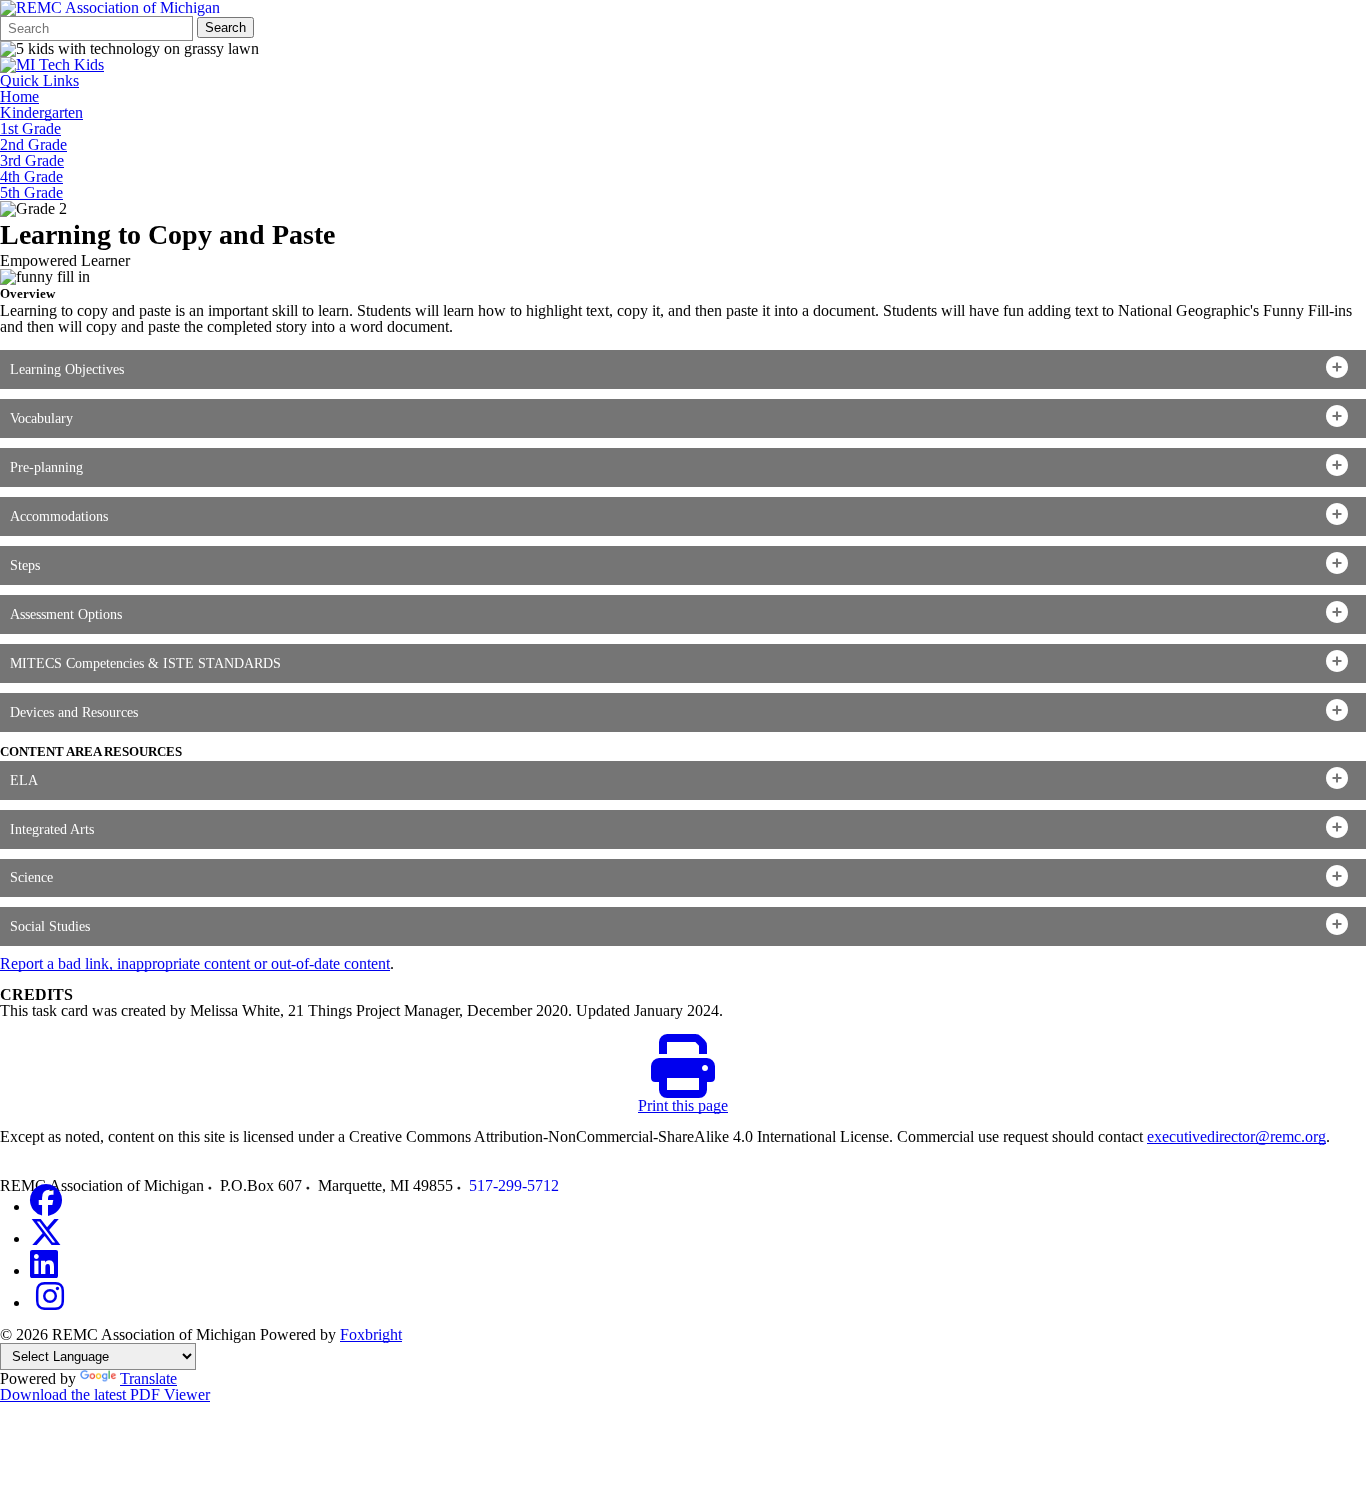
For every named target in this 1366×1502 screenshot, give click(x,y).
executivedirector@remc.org (1236, 1136)
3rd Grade (32, 161)
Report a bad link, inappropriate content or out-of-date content (195, 963)
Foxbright (371, 1334)
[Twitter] (46, 1238)
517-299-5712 (514, 1185)
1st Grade (30, 129)
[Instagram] (50, 1302)
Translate (148, 1378)
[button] (683, 369)
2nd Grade (33, 145)
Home (19, 97)
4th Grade (31, 177)
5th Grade (31, 193)
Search (225, 27)
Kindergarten (41, 113)
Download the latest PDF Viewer (105, 1394)
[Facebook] (46, 1206)
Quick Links (39, 81)
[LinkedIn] (44, 1270)
